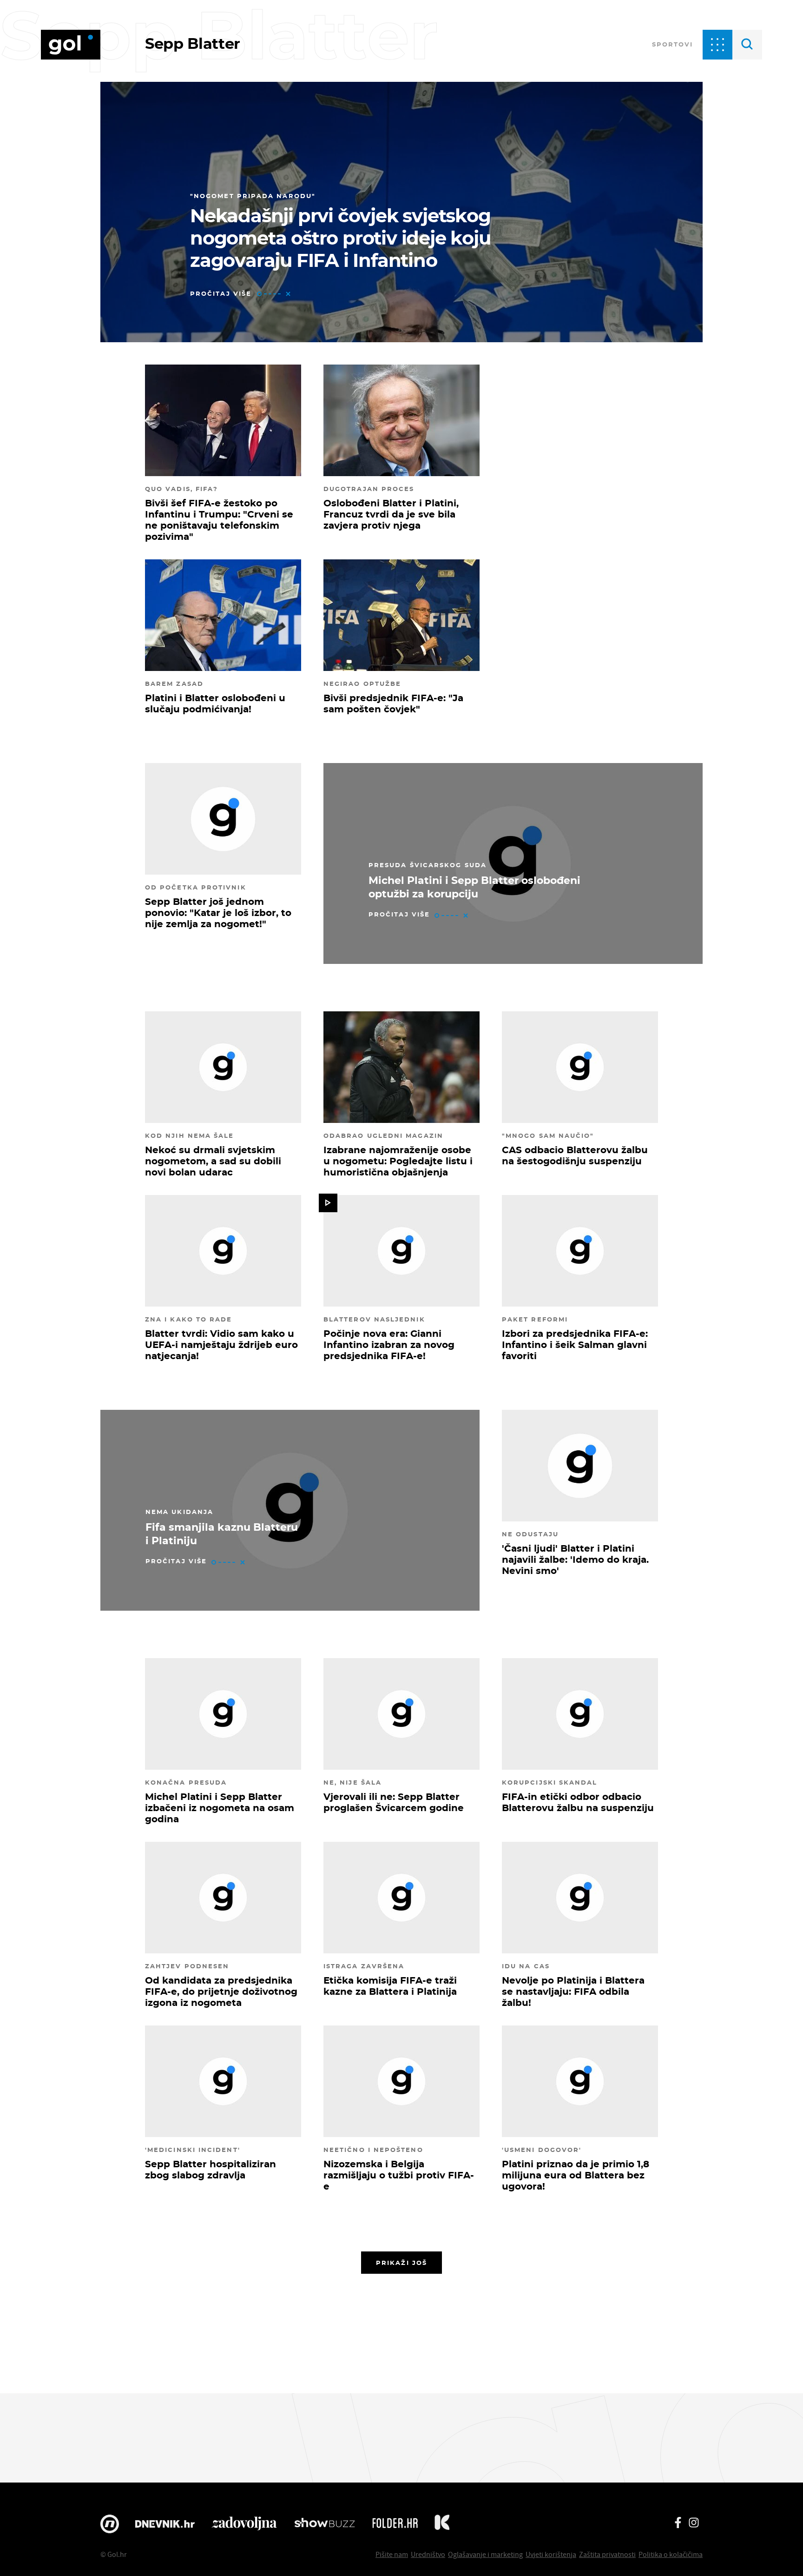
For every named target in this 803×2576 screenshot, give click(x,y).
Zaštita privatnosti (607, 2554)
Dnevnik (165, 2524)
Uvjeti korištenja (551, 2554)
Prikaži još (401, 2263)
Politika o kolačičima (671, 2554)
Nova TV (110, 2524)
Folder (395, 2524)
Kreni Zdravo (442, 2524)
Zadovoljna (244, 2524)
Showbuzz (325, 2524)
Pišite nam (392, 2554)
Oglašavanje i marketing (485, 2554)
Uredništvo (428, 2554)
